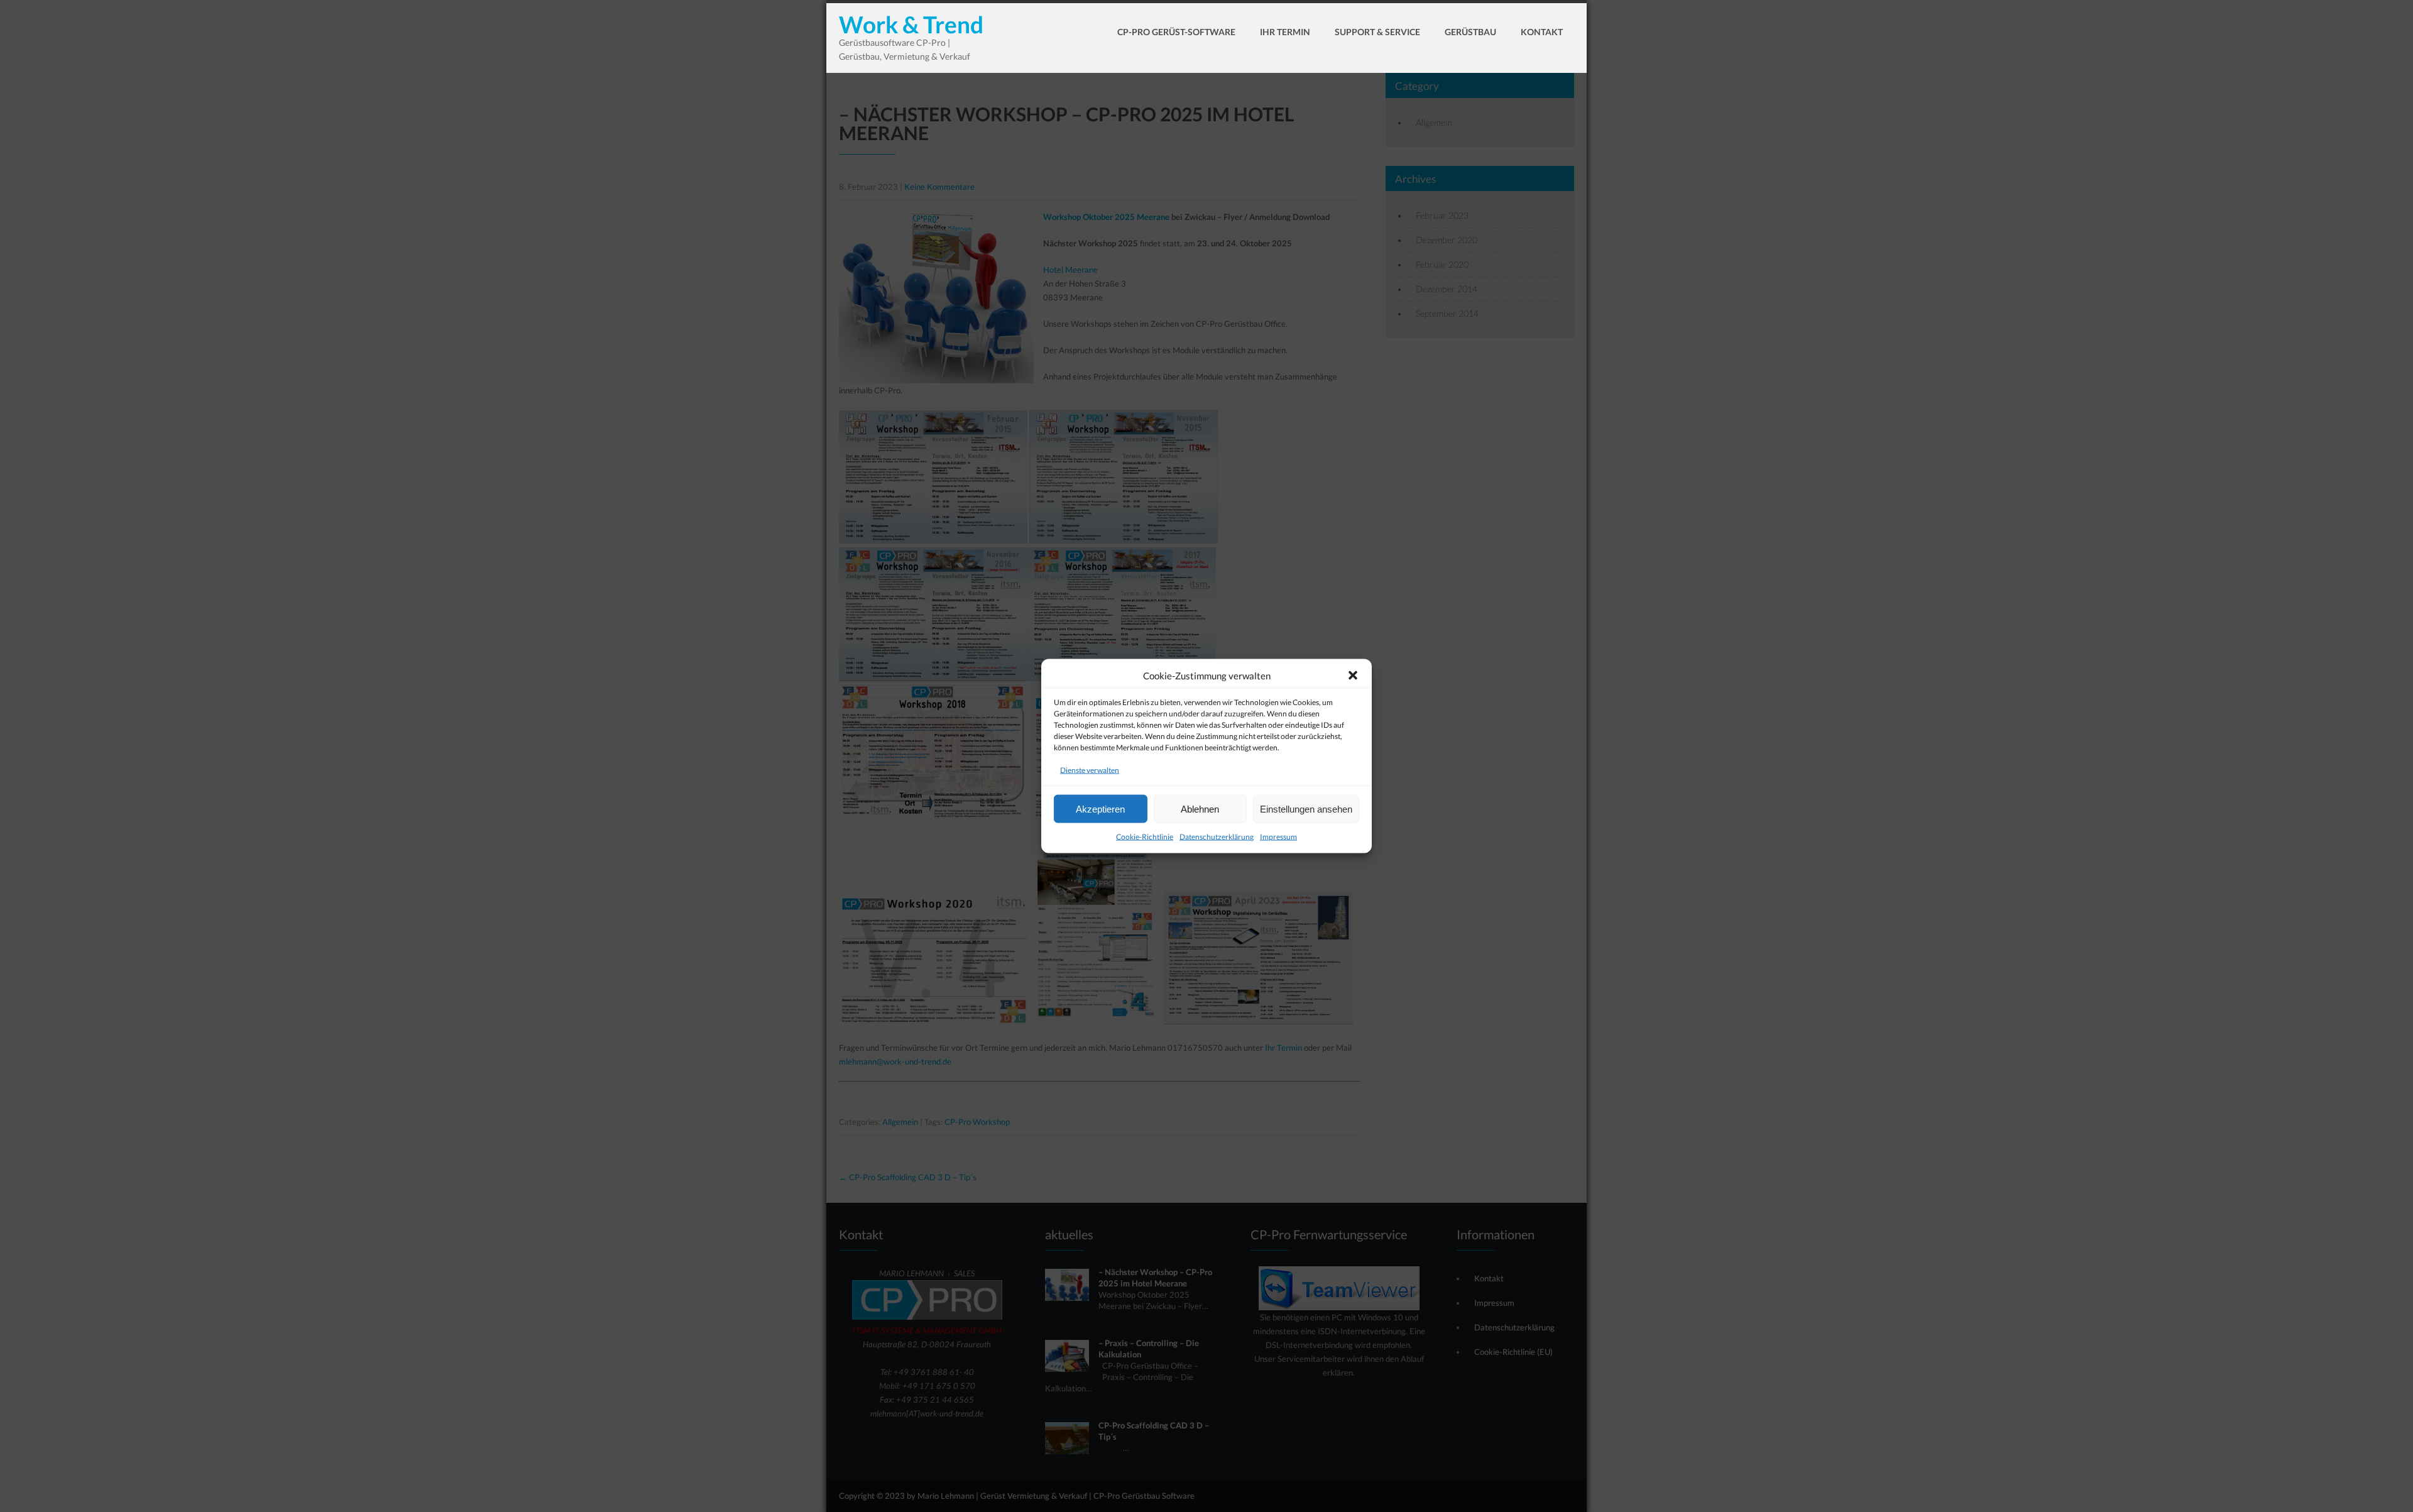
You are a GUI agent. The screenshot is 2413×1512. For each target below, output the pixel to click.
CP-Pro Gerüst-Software (1176, 32)
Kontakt (1542, 32)
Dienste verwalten (1090, 770)
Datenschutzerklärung (1217, 837)
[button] (1353, 676)
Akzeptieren (1100, 808)
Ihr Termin (1285, 32)
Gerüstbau (1470, 32)
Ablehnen (1200, 808)
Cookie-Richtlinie (1145, 837)
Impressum (1278, 837)
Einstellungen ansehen (1306, 808)
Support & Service (1377, 32)
